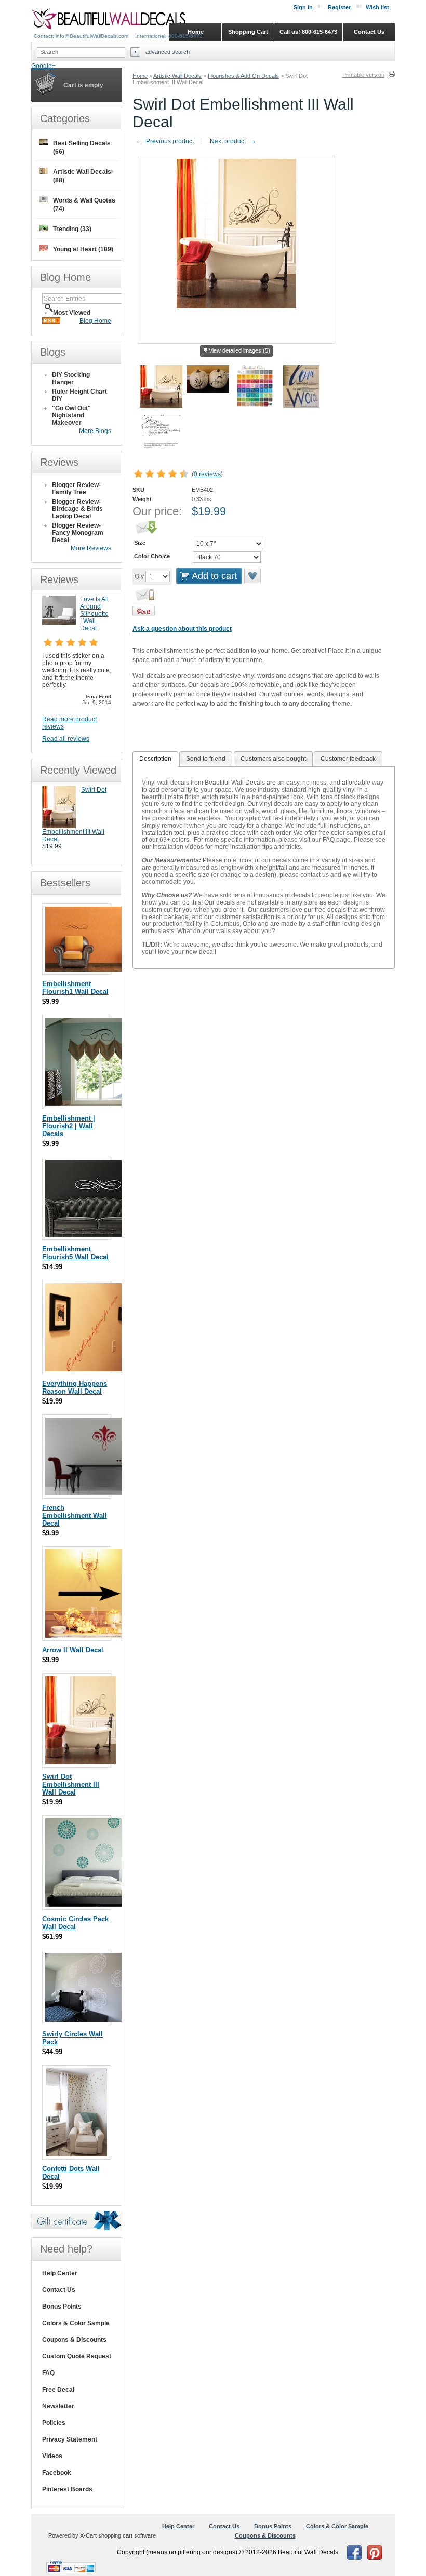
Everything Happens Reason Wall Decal (75, 1387)
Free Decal (58, 2390)
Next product (233, 141)
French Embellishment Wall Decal (75, 1515)
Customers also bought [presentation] (273, 759)
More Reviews (91, 548)
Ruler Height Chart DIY (79, 395)
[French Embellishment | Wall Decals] (105, 1493)
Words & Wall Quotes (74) (84, 205)
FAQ (48, 2373)
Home (140, 76)
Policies (54, 2423)
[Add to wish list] (253, 576)
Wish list (377, 7)
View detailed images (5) (239, 350)
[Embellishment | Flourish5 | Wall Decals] (97, 1235)
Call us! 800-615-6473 (308, 32)
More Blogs (95, 431)
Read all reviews (66, 739)
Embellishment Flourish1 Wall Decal (75, 988)
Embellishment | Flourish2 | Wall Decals (69, 1126)
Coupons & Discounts (74, 2340)
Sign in (303, 7)
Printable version (363, 75)
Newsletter (58, 2406)
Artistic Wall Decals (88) (82, 176)
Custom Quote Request (77, 2356)
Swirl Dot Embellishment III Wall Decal (71, 1784)
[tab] (155, 759)
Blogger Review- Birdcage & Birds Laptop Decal (77, 509)
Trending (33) (72, 229)
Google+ (43, 66)
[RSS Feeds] (51, 322)
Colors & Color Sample (76, 2323)
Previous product (164, 141)
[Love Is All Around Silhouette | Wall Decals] (59, 623)
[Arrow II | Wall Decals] (89, 1635)
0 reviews (207, 474)
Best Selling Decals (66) (82, 147)
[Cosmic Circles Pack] (89, 1904)
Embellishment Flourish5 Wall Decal (75, 1253)
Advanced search (168, 52)
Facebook (57, 2473)
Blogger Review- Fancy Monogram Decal (78, 533)
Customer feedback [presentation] (348, 759)
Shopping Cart (248, 32)
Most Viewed (72, 313)
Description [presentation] (155, 759)
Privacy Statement (70, 2439)
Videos (52, 2456)
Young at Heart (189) (83, 249)
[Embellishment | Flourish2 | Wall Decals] (104, 1104)
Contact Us (59, 2290)
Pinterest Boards (67, 2489)
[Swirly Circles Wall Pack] (97, 2020)
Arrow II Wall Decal (73, 1650)
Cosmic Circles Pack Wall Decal (75, 1923)
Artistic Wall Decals (177, 76)
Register (339, 7)
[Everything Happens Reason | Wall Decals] (87, 1369)
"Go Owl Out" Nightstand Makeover (71, 415)
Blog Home (95, 321)
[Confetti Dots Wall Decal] (77, 2154)
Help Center (60, 2273)
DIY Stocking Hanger (71, 379)
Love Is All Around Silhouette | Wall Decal (94, 614)
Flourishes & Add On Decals (243, 76)
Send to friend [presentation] (206, 759)
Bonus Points (62, 2307)
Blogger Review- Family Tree (76, 489)
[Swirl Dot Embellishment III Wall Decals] (59, 826)
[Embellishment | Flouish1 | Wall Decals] (97, 969)
